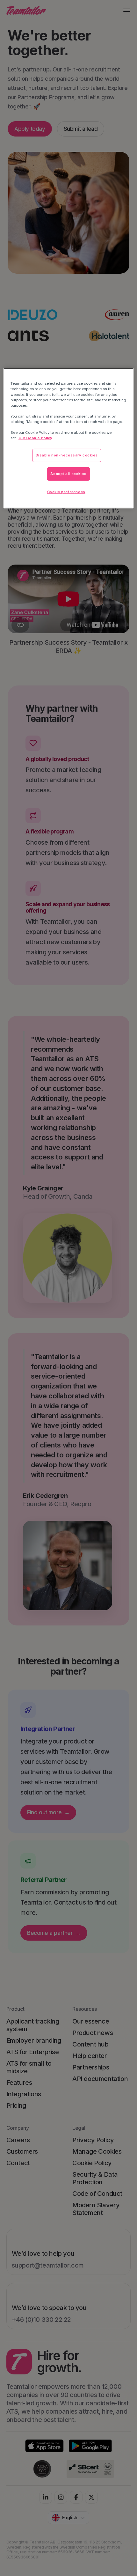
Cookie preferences (66, 492)
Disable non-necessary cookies (67, 455)
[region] (69, 438)
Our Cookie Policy (35, 438)
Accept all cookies (68, 474)
